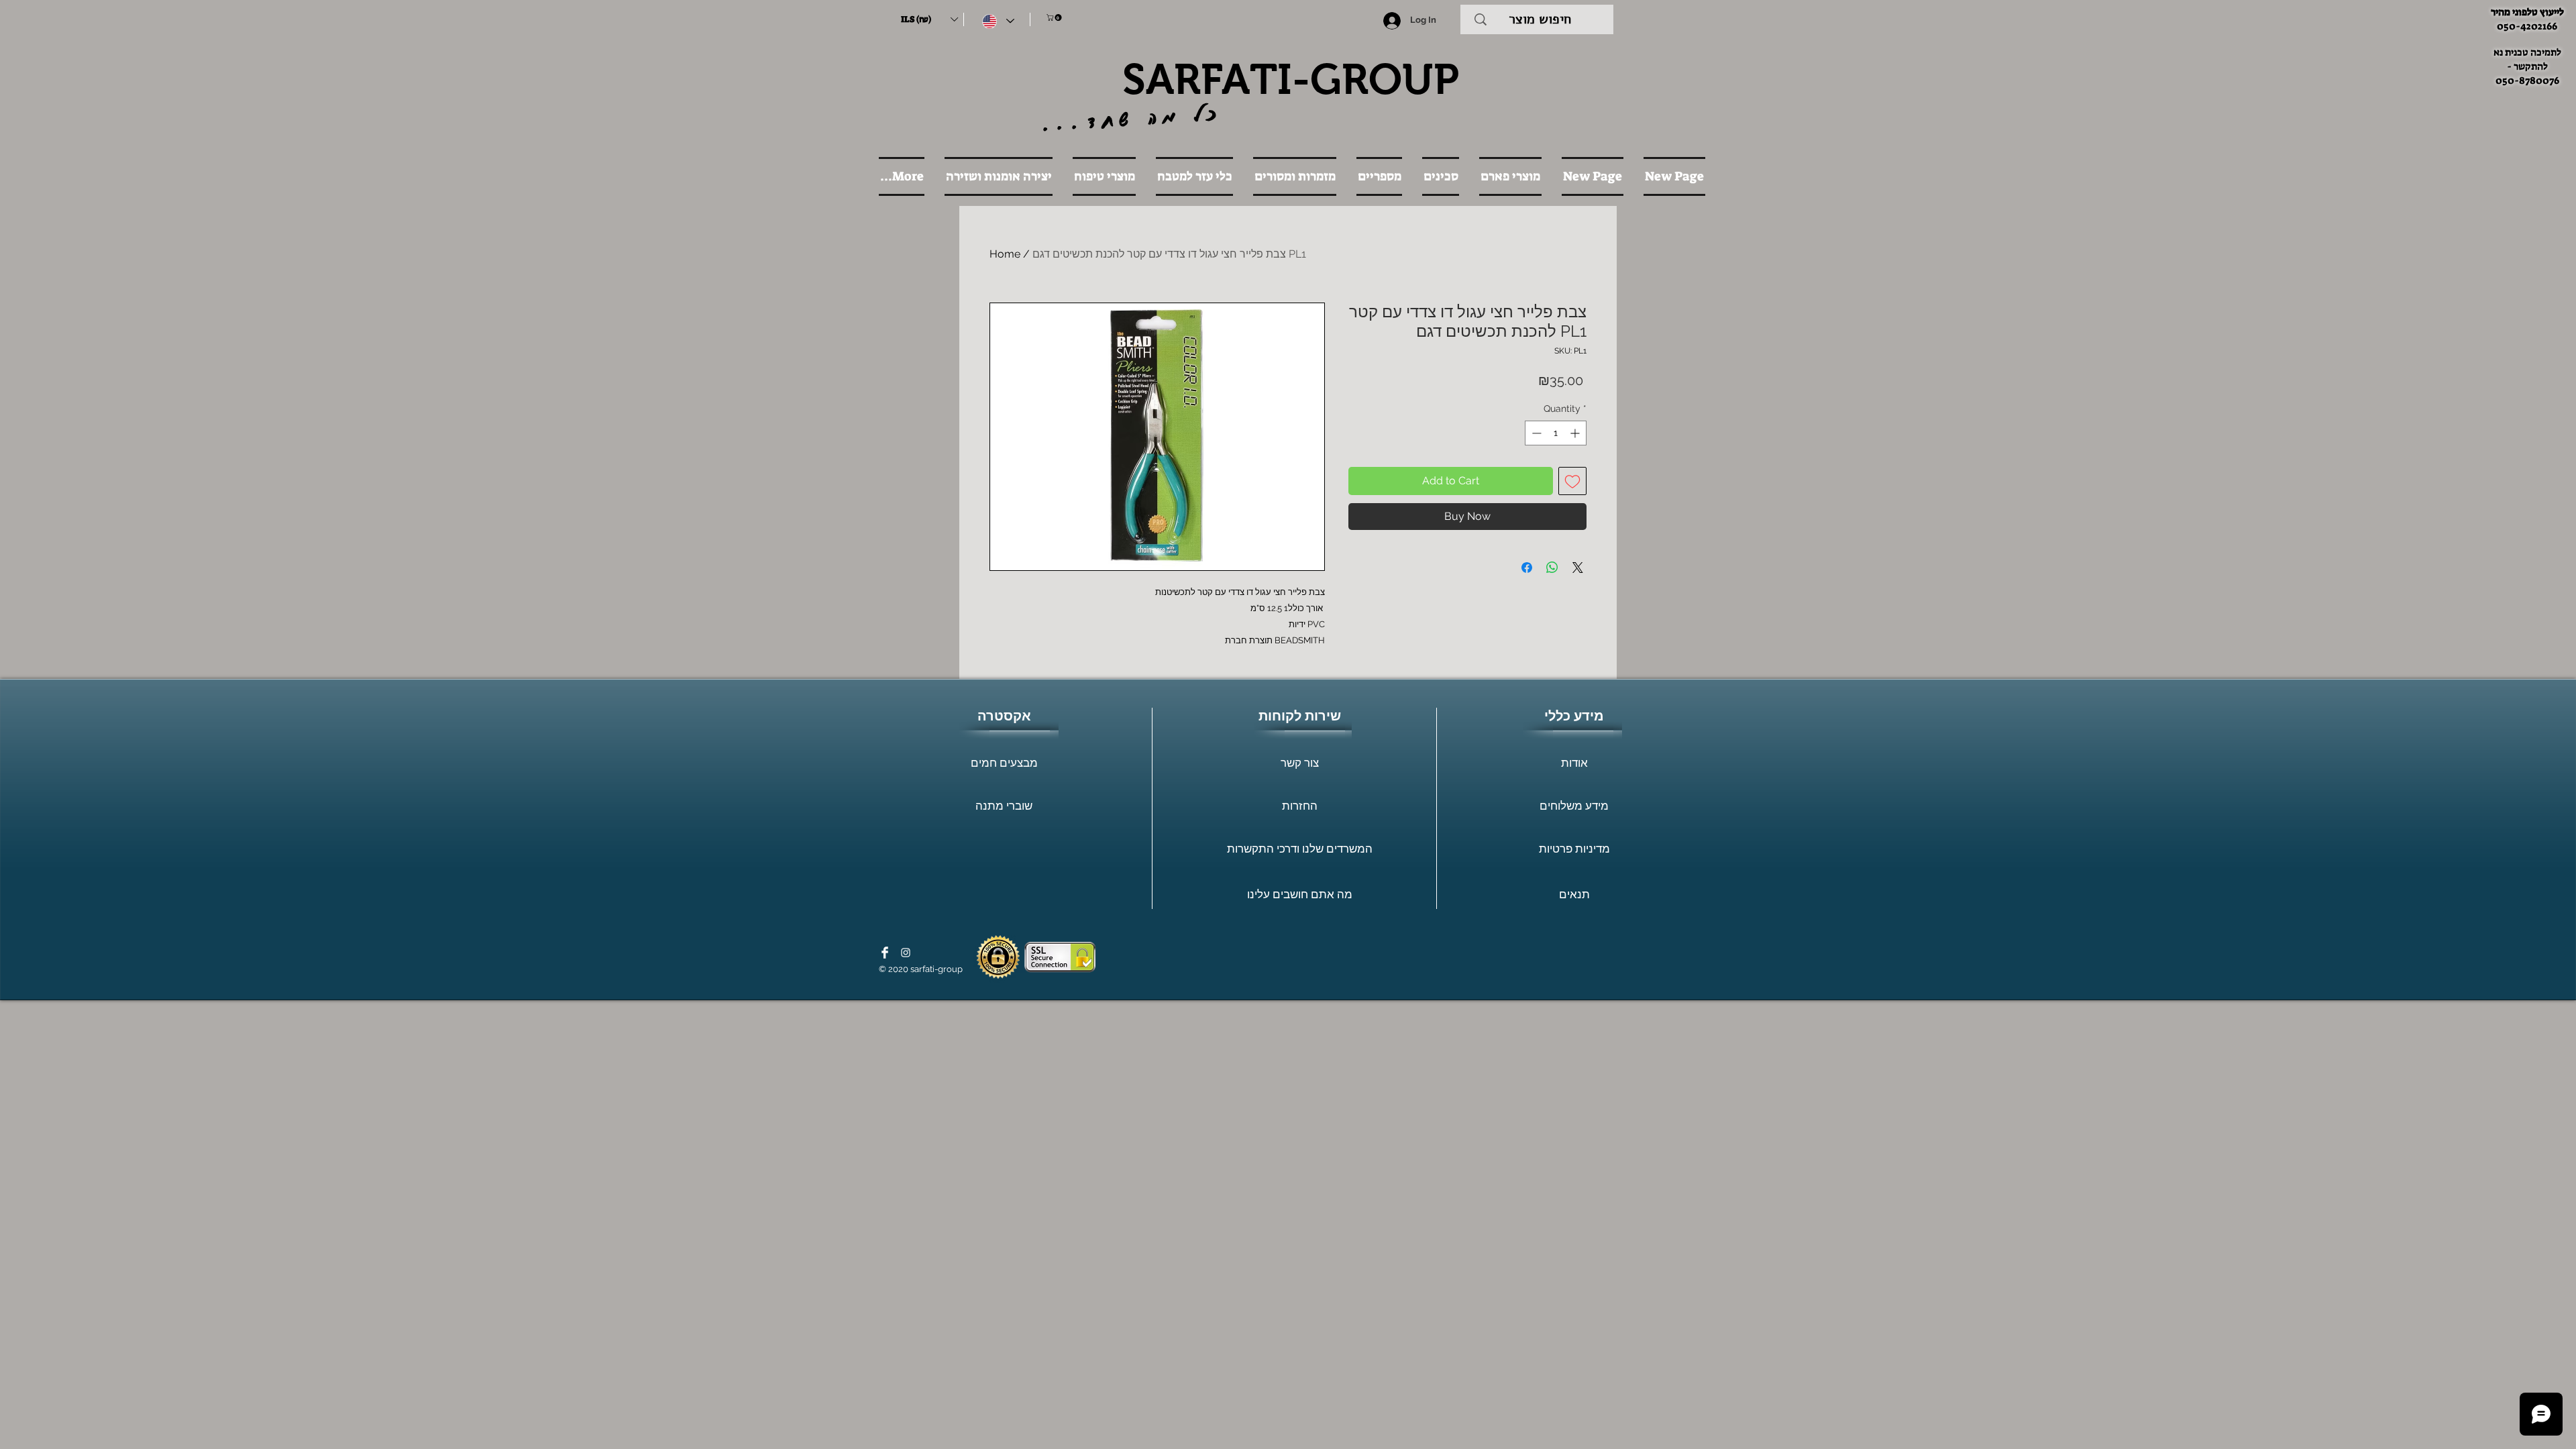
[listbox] (929, 19)
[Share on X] (1578, 568)
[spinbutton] (1556, 433)
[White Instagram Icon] (906, 953)
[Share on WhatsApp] (1552, 568)
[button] (929, 19)
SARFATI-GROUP (1291, 79)
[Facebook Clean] (885, 953)
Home (1005, 254)
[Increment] (1576, 433)
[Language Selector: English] (998, 21)
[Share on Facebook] (1527, 568)
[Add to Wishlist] (1572, 481)
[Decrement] (1535, 433)
